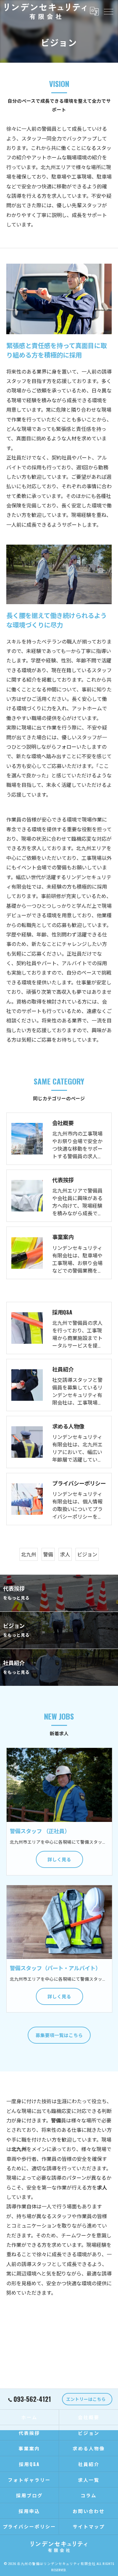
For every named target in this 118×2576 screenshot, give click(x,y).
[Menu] (108, 11)
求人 (65, 1554)
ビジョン (87, 1554)
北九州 (29, 1554)
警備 (48, 1554)
